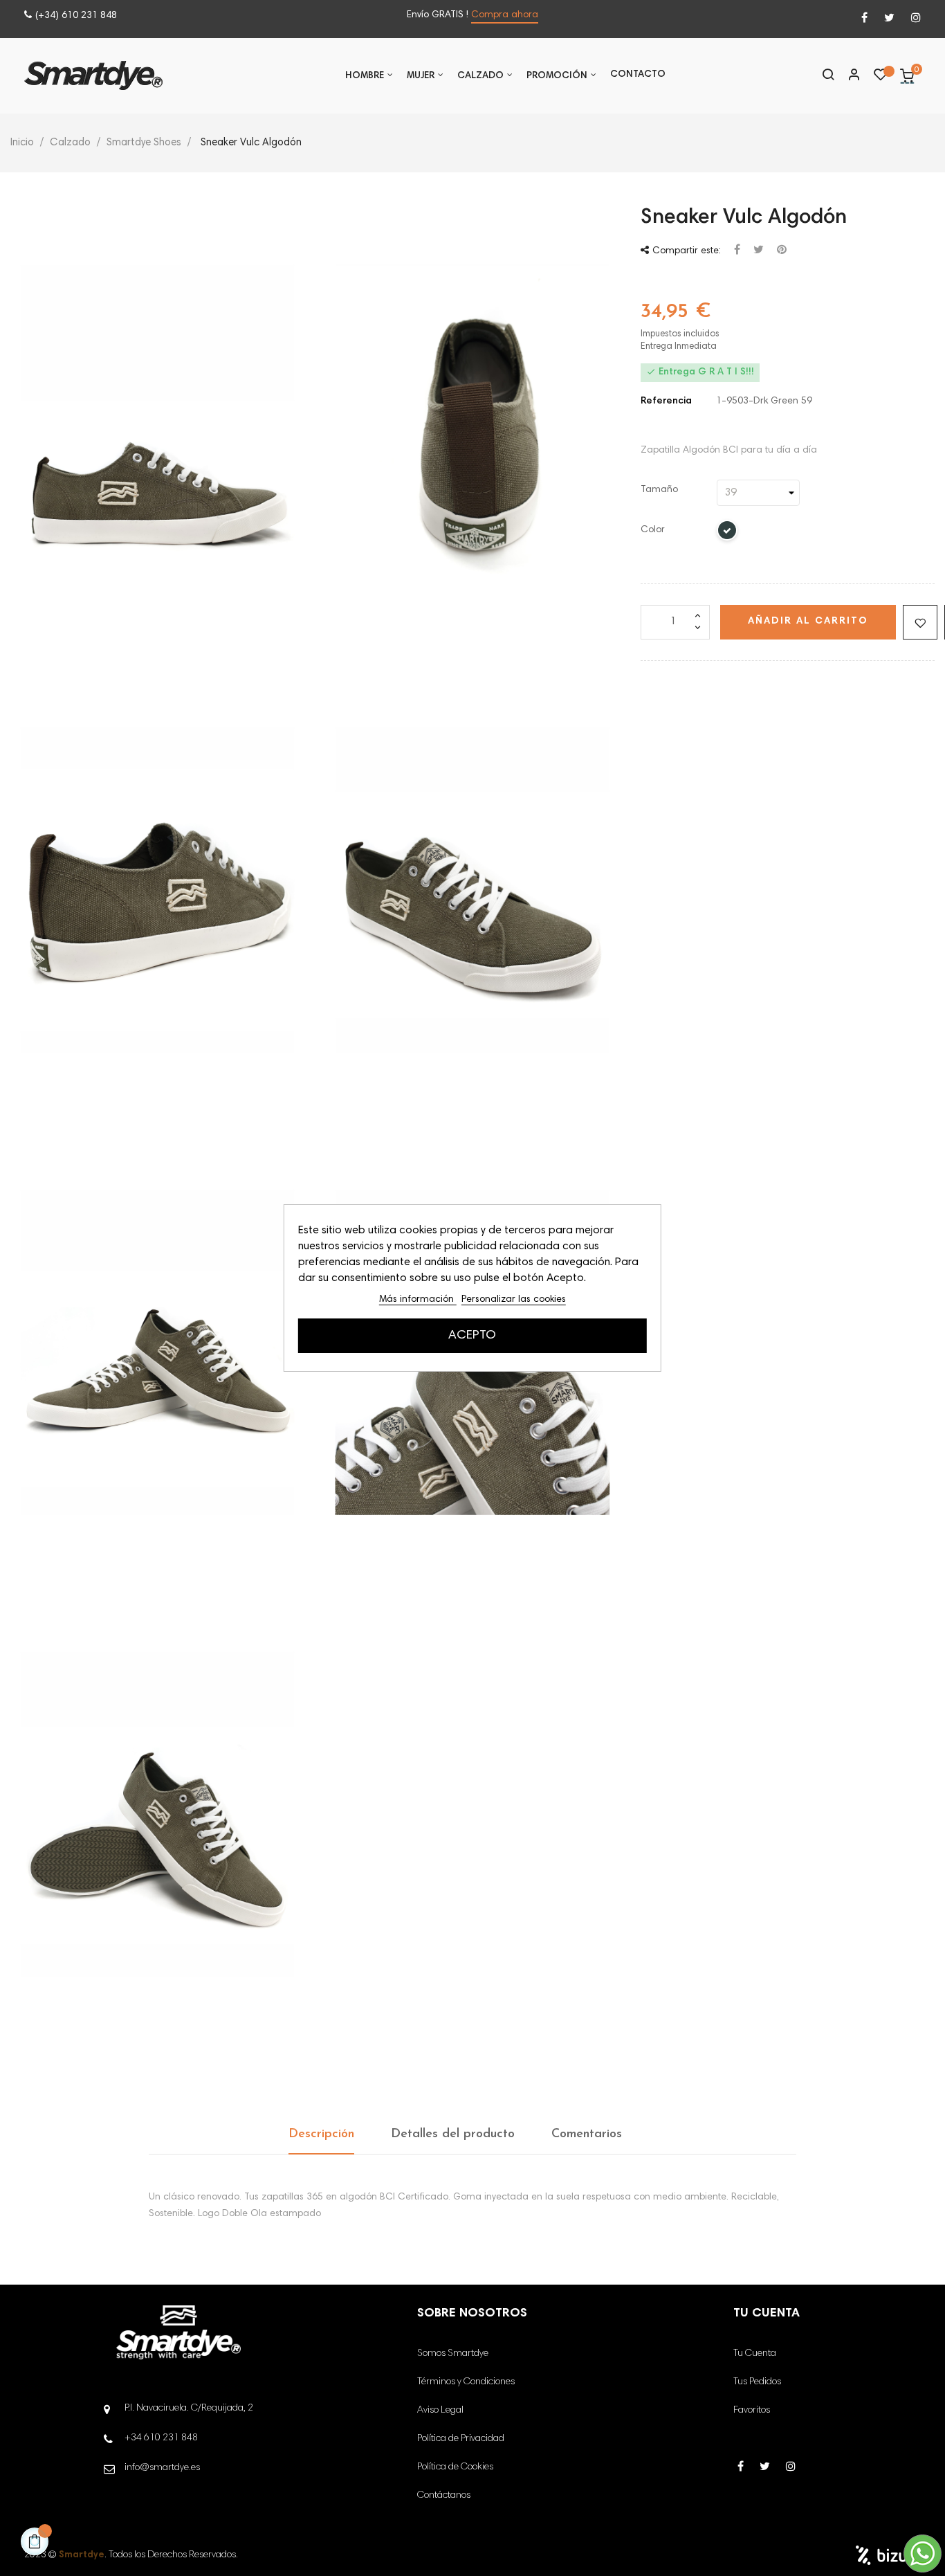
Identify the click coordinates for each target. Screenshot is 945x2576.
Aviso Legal (440, 2411)
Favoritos (752, 2411)
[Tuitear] (759, 251)
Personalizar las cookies (514, 1300)
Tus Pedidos (757, 2382)
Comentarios (587, 2134)
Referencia (666, 401)
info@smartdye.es (162, 2468)
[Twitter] (889, 19)
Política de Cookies (455, 2467)
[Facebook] (864, 19)
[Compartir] (737, 251)
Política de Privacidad (461, 2439)
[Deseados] (881, 78)
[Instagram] (916, 19)
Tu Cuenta (755, 2354)
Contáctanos (444, 2496)
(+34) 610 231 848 (76, 16)
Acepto (472, 1336)
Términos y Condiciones (466, 2382)
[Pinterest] (782, 251)
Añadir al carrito (808, 622)
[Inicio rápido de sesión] (848, 76)
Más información (418, 1300)
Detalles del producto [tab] (453, 2134)
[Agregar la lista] (920, 622)
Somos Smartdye (453, 2354)
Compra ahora (505, 15)
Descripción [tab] (321, 2134)
